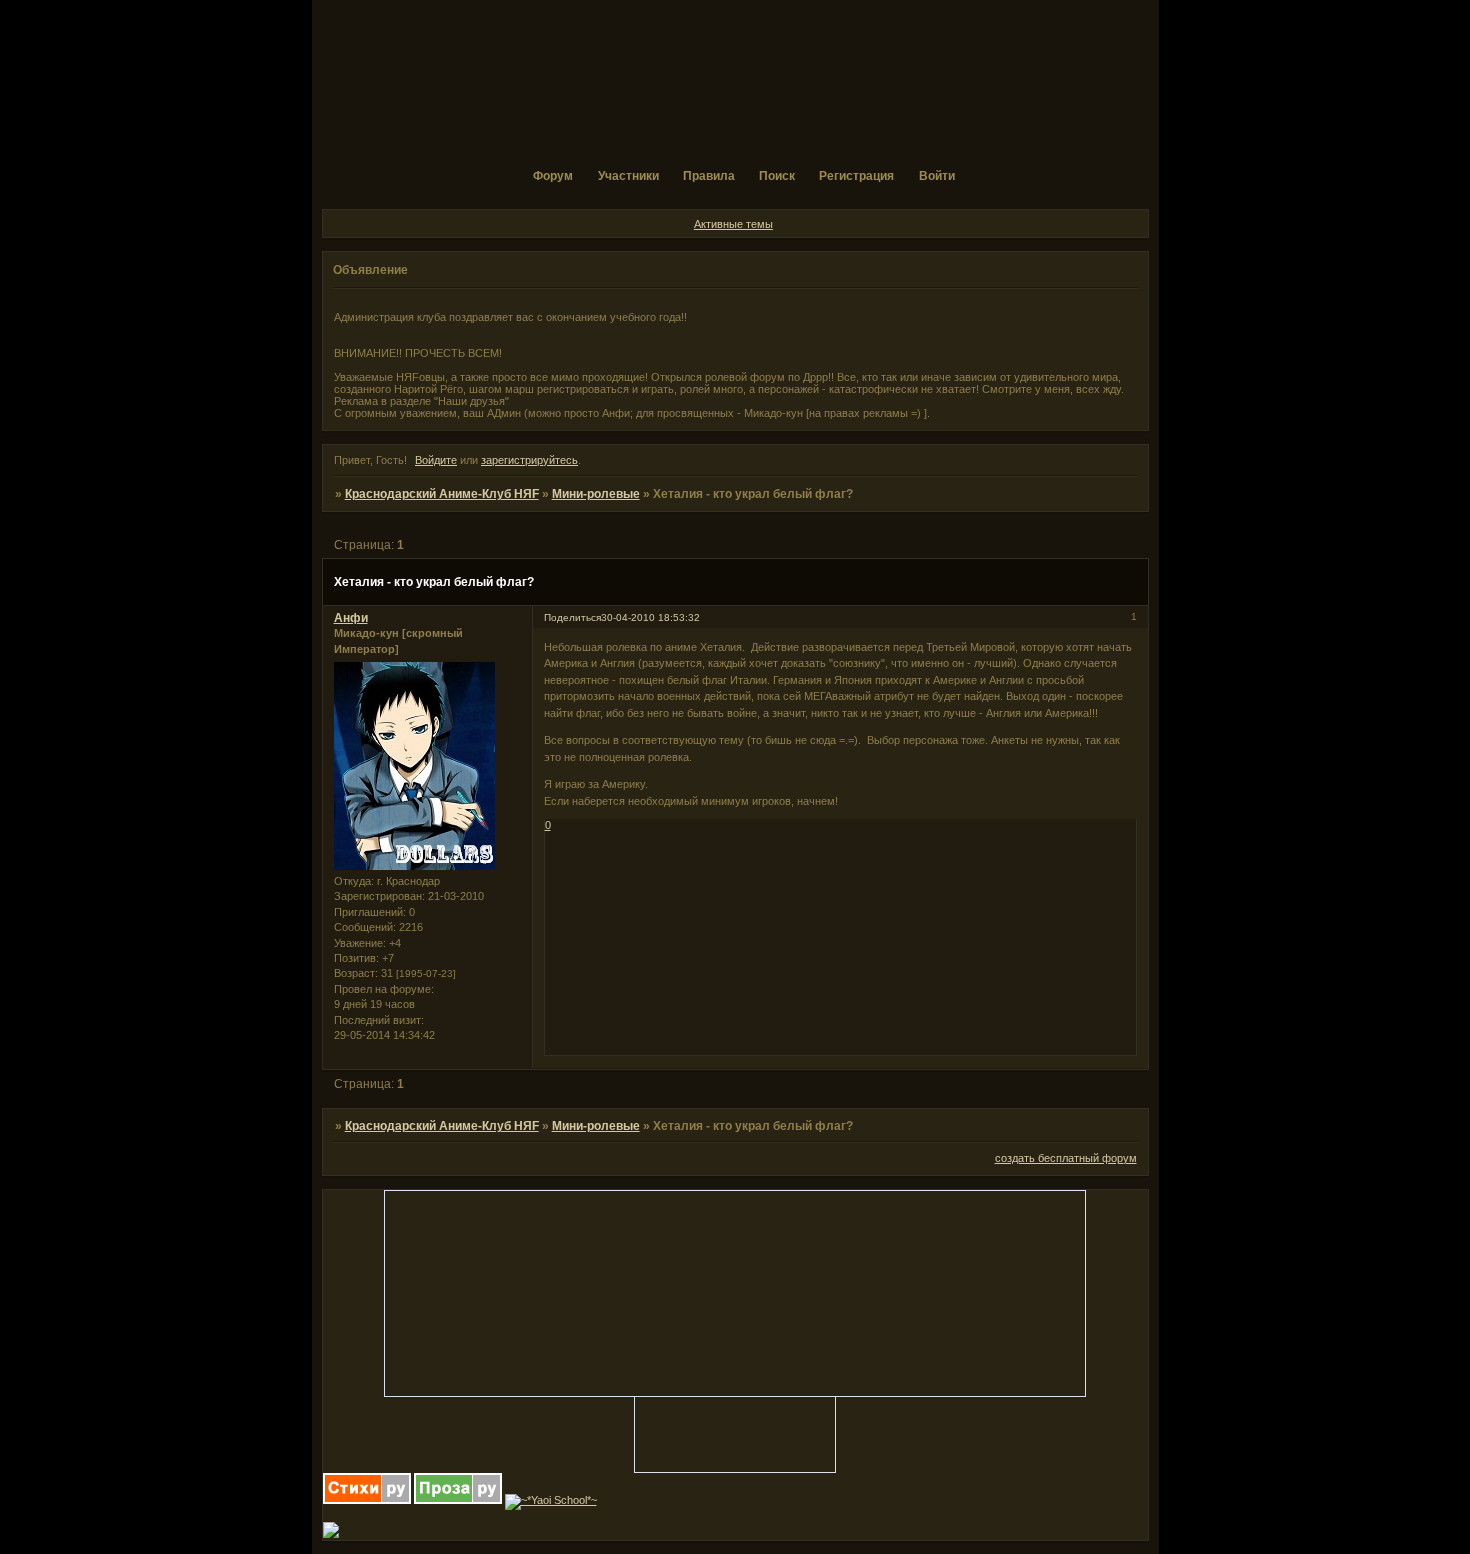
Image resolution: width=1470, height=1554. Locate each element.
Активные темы (733, 224)
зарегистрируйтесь (529, 460)
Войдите (436, 460)
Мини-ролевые (596, 494)
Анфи (351, 618)
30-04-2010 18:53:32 (650, 617)
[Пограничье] (331, 1534)
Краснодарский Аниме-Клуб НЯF (442, 494)
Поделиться (572, 617)
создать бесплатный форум (1066, 1158)
